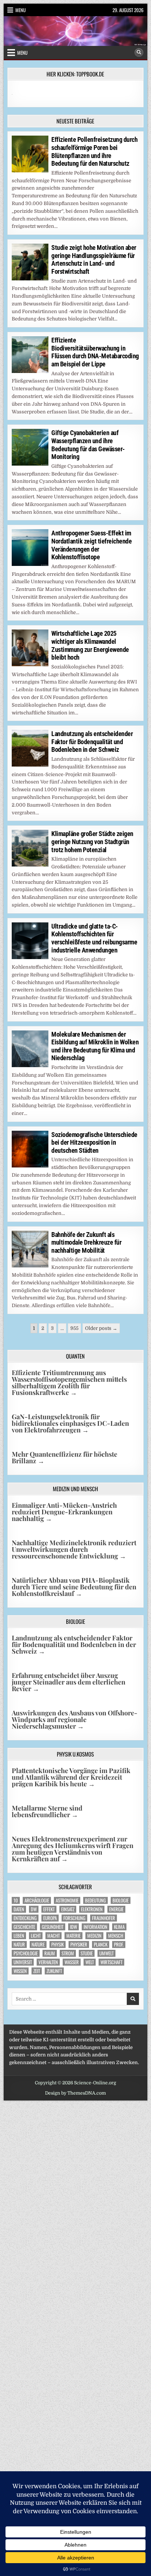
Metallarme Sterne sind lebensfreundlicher (47, 1811)
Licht (36, 1936)
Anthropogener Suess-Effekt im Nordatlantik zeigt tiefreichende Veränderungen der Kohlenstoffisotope (91, 545)
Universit (23, 1962)
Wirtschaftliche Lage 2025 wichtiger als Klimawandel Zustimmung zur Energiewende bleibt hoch (90, 645)
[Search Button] (139, 53)
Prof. (119, 1944)
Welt (90, 1962)
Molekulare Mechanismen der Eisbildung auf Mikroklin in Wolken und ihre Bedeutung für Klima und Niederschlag (95, 1046)
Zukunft (54, 1971)
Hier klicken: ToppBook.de (75, 74)
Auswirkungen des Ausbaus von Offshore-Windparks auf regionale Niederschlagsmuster (75, 1719)
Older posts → (101, 1328)
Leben (19, 1936)
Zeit (37, 1971)
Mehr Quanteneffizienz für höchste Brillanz (65, 1457)
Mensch (116, 1936)
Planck (101, 1944)
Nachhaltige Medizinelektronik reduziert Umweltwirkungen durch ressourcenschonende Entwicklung (74, 1549)
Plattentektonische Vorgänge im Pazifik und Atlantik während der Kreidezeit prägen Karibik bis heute (71, 1777)
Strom (68, 1953)
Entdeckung (25, 1918)
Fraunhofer (104, 1918)
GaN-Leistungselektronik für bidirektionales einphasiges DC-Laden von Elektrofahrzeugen (70, 1423)
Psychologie (26, 1953)
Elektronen (92, 1909)
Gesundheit (53, 1927)
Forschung (74, 1918)
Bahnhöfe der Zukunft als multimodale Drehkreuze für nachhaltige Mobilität (86, 1242)
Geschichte (24, 1927)
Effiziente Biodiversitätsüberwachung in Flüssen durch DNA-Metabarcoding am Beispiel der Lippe (95, 352)
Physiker (79, 1944)
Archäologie (37, 1900)
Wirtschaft (111, 1962)
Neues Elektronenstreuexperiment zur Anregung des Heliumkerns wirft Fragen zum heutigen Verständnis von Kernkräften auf (73, 1849)
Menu (21, 10)
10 (16, 1900)
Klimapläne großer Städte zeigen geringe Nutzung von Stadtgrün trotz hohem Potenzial (92, 842)
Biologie (121, 1900)
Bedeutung (95, 1900)
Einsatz (68, 1909)
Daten (19, 1909)
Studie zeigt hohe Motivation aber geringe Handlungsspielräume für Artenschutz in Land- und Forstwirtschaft (94, 259)
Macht (54, 1936)
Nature (38, 1944)
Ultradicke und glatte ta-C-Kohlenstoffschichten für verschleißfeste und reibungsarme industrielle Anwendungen (94, 938)
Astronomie (67, 1900)
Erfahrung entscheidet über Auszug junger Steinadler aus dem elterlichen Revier (69, 1682)
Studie (87, 1953)
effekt (49, 1909)
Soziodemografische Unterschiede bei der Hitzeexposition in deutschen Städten (94, 1142)
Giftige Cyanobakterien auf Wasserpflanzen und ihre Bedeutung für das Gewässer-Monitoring (88, 445)
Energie (116, 1909)
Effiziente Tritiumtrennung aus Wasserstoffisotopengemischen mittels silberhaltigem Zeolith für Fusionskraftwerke (69, 1382)
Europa (50, 1918)
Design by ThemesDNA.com (75, 2093)
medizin (94, 1936)
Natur (19, 1944)
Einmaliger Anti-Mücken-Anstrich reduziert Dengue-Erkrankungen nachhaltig (64, 1512)
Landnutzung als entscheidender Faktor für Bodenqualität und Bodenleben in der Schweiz (92, 742)
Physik (58, 1944)
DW (34, 1909)
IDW (73, 1927)
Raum (50, 1953)
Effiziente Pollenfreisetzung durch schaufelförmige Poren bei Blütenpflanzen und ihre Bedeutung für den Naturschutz (94, 151)
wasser (72, 1962)
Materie (73, 1936)
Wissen (20, 1971)
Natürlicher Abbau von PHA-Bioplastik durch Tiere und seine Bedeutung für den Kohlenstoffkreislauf (74, 1587)
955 (74, 1328)
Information (95, 1927)
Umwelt (106, 1953)
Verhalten (48, 1962)
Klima (119, 1927)
